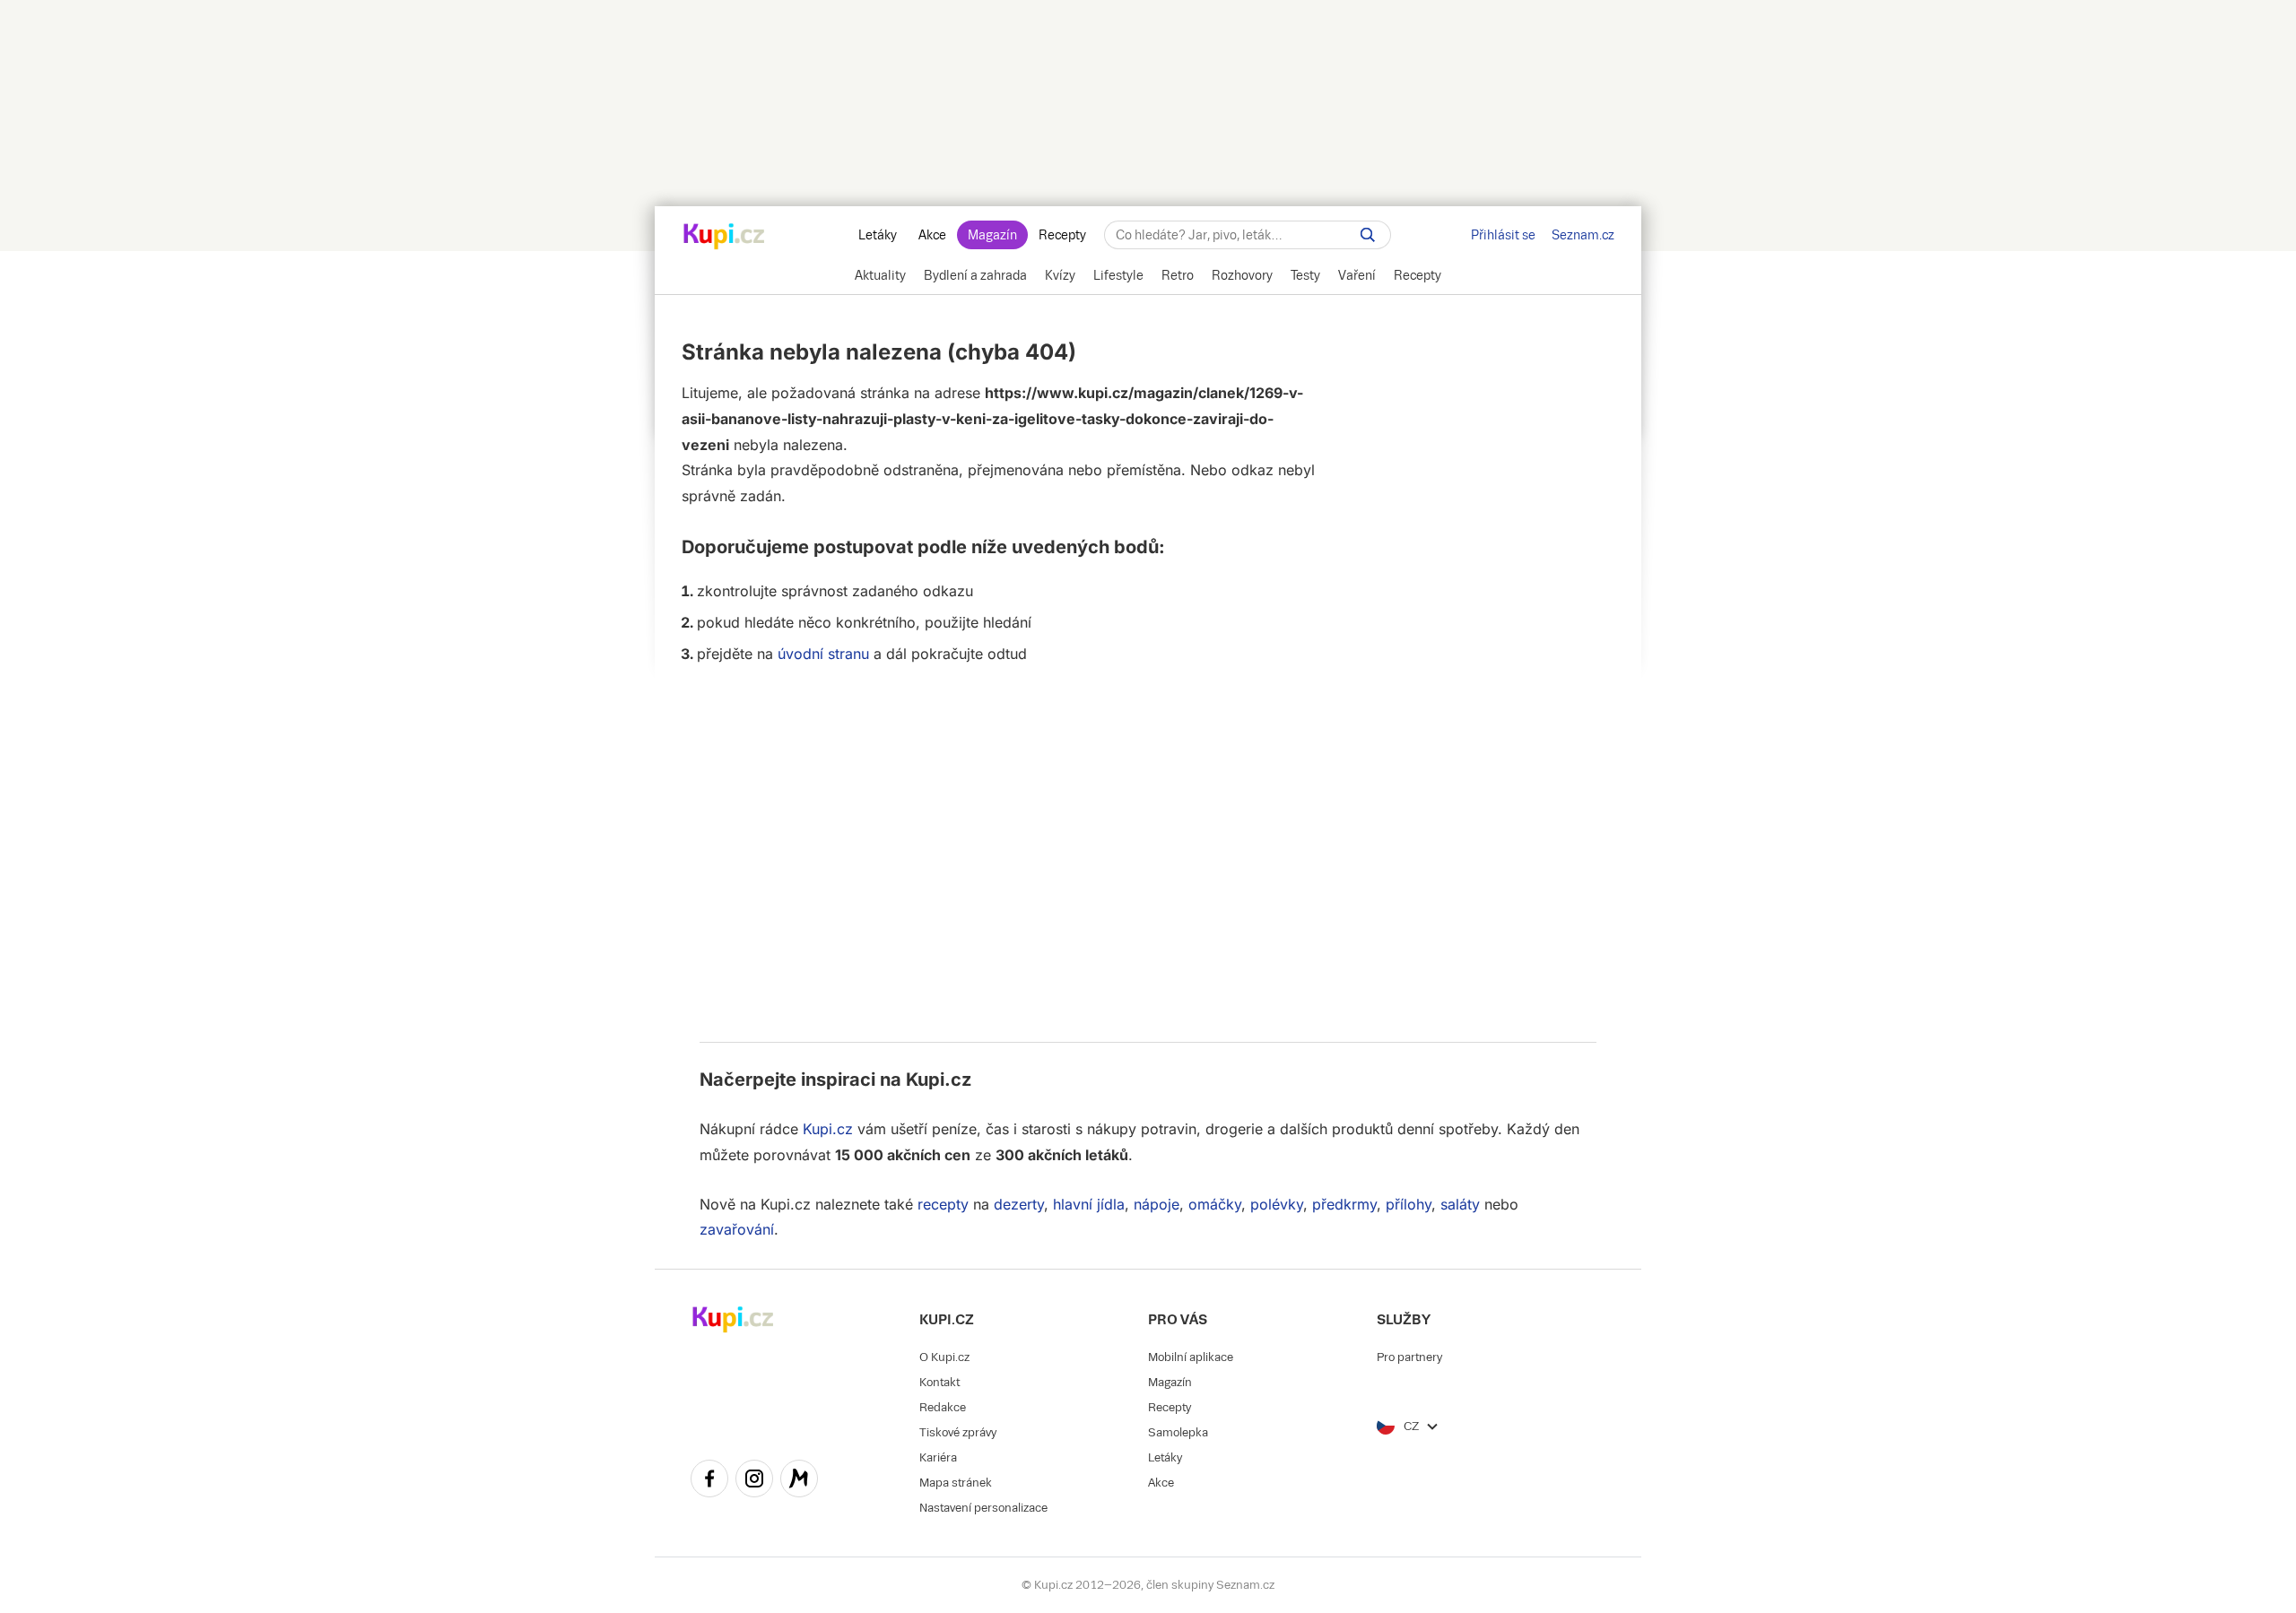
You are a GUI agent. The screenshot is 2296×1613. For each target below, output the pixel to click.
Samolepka (1178, 1432)
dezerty (1019, 1204)
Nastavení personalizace (983, 1508)
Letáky (878, 235)
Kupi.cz (939, 1080)
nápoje (1157, 1204)
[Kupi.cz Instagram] (754, 1481)
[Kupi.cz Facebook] (709, 1481)
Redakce (943, 1407)
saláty (1460, 1204)
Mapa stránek (956, 1483)
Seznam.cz (1583, 235)
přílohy (1409, 1204)
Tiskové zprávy (958, 1432)
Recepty (1062, 235)
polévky (1277, 1204)
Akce (932, 235)
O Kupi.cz (944, 1357)
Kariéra (938, 1457)
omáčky (1215, 1204)
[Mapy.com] (799, 1481)
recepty (943, 1204)
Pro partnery (1409, 1357)
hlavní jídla (1089, 1204)
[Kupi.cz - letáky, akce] (724, 238)
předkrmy (1344, 1204)
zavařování (737, 1229)
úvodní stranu (823, 654)
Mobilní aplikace (1191, 1357)
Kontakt (939, 1382)
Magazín (992, 235)
